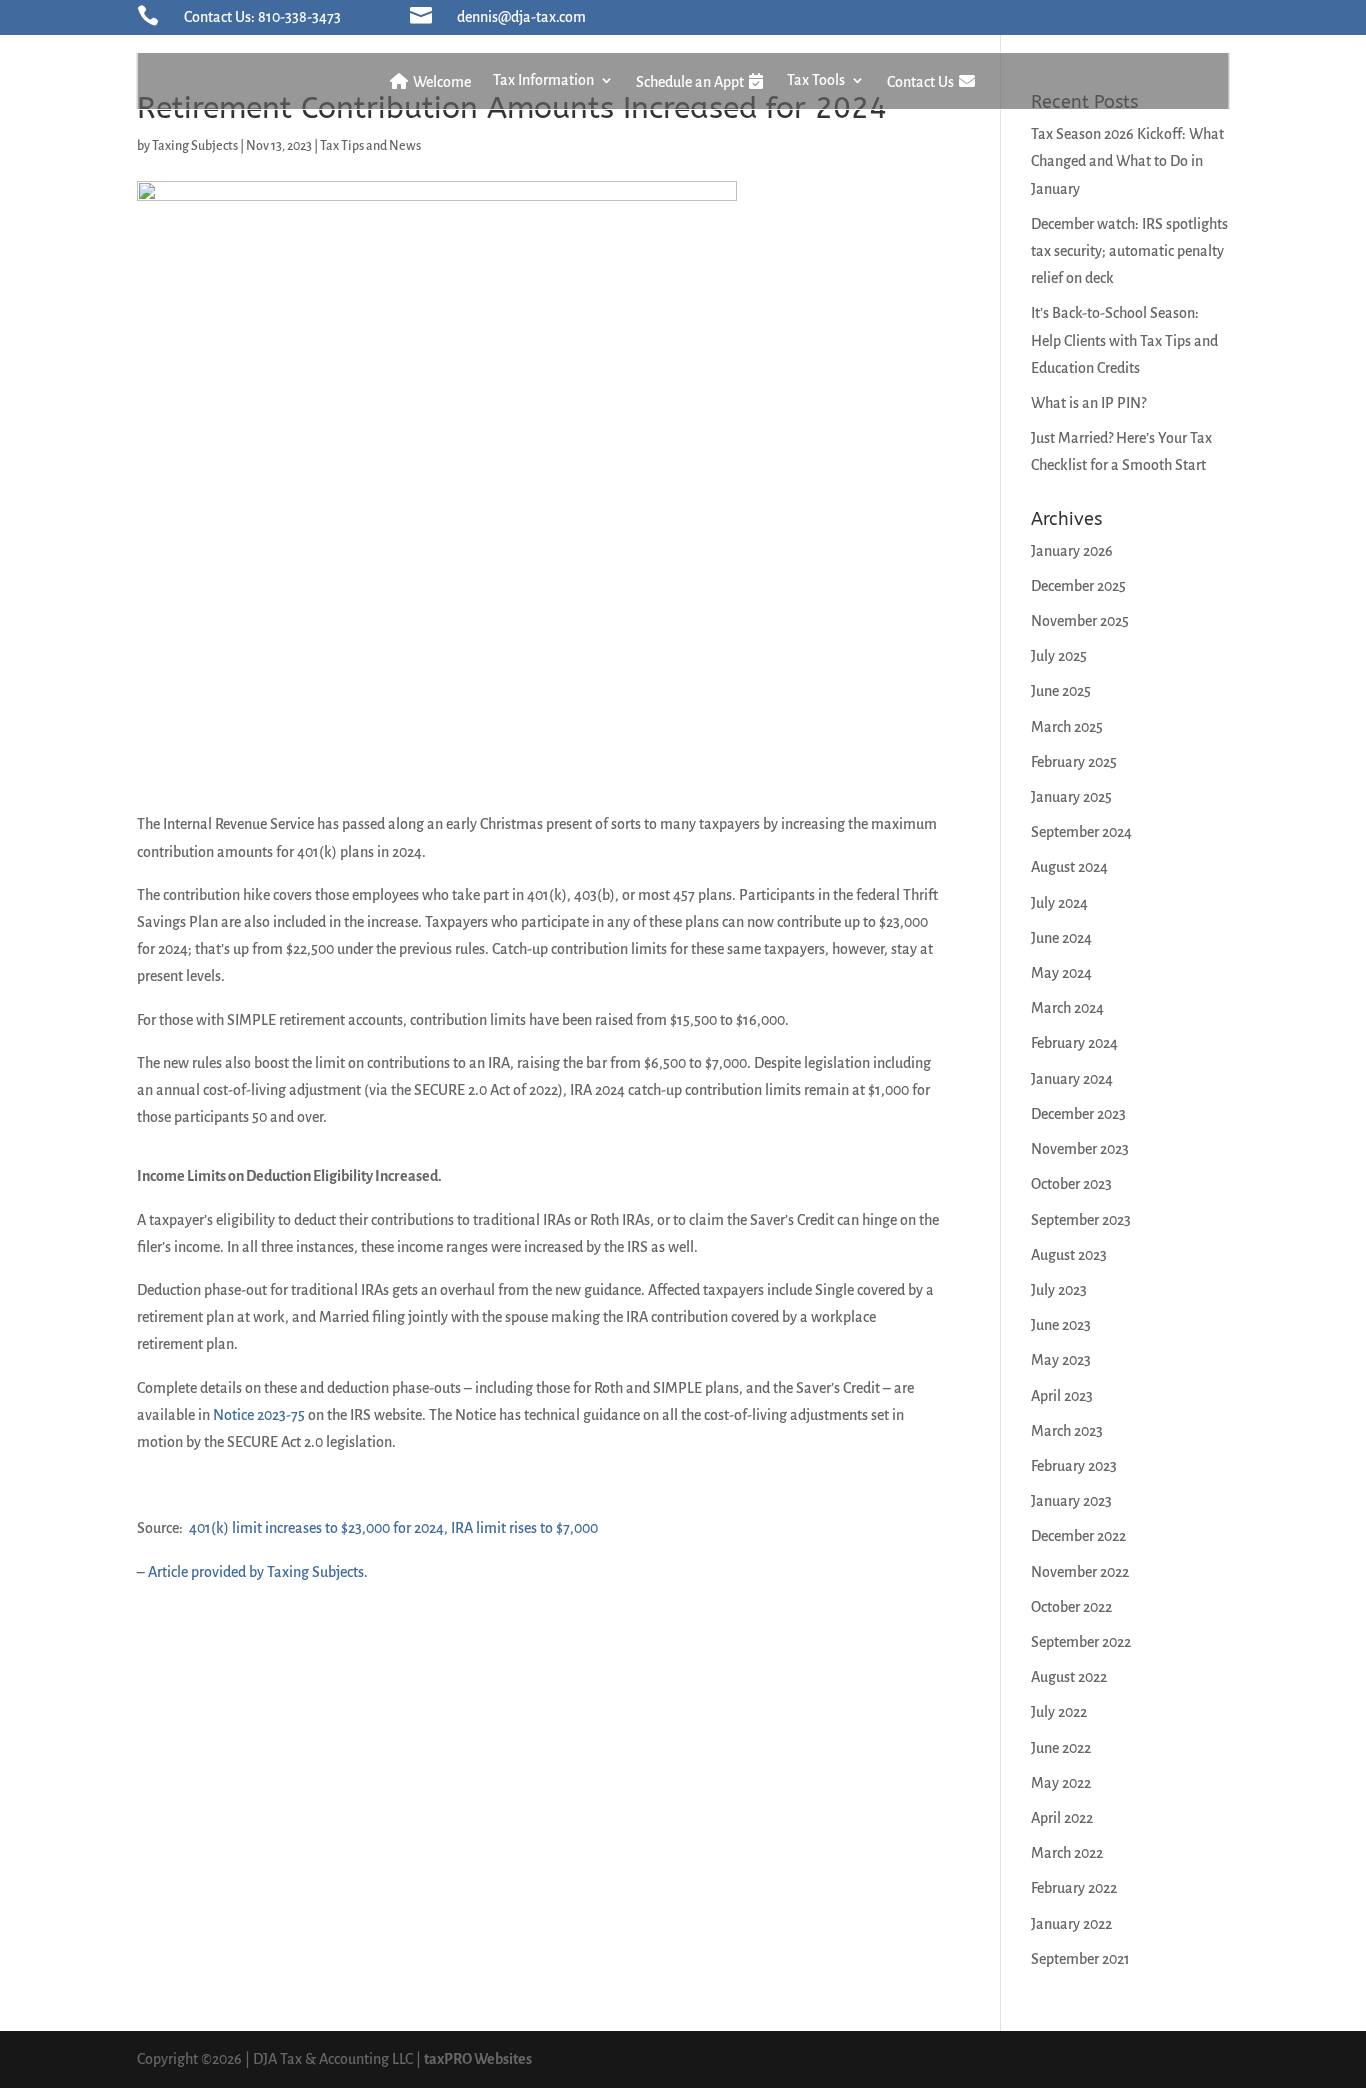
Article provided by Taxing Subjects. (258, 1572)
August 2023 (1069, 1255)
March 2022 (1067, 1853)
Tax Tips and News (370, 146)
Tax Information (543, 80)
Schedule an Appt (691, 82)
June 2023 (1061, 1325)
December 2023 (1078, 1114)
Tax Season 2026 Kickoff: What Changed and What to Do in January (1127, 161)
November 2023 (1080, 1149)
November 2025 (1080, 621)
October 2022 (1071, 1607)
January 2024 (1072, 1079)
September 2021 (1080, 1959)
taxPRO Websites (478, 2059)
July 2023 (1059, 1290)
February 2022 (1074, 1888)
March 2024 (1067, 1008)
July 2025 (1059, 656)
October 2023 (1071, 1184)
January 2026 (1072, 551)
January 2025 (1071, 797)
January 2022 (1071, 1924)
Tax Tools (816, 80)
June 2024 (1061, 938)
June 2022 (1061, 1748)
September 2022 (1081, 1642)
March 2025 (1067, 727)
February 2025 (1074, 762)
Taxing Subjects (195, 146)
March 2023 (1067, 1431)
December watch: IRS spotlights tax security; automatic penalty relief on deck (1129, 251)
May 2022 (1061, 1783)
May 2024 (1061, 973)
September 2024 (1081, 832)
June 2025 (1061, 691)
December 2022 (1078, 1536)
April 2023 (1062, 1396)
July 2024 (1059, 903)
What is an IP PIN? (1088, 403)
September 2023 (1081, 1220)
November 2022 (1080, 1572)
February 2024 (1074, 1043)
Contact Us (922, 82)
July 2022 (1059, 1712)
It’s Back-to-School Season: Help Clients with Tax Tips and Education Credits (1124, 340)
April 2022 (1062, 1818)
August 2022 (1069, 1677)
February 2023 (1074, 1466)
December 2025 (1078, 586)
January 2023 (1071, 1501)
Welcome (440, 82)
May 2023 (1061, 1360)
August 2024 (1069, 867)
